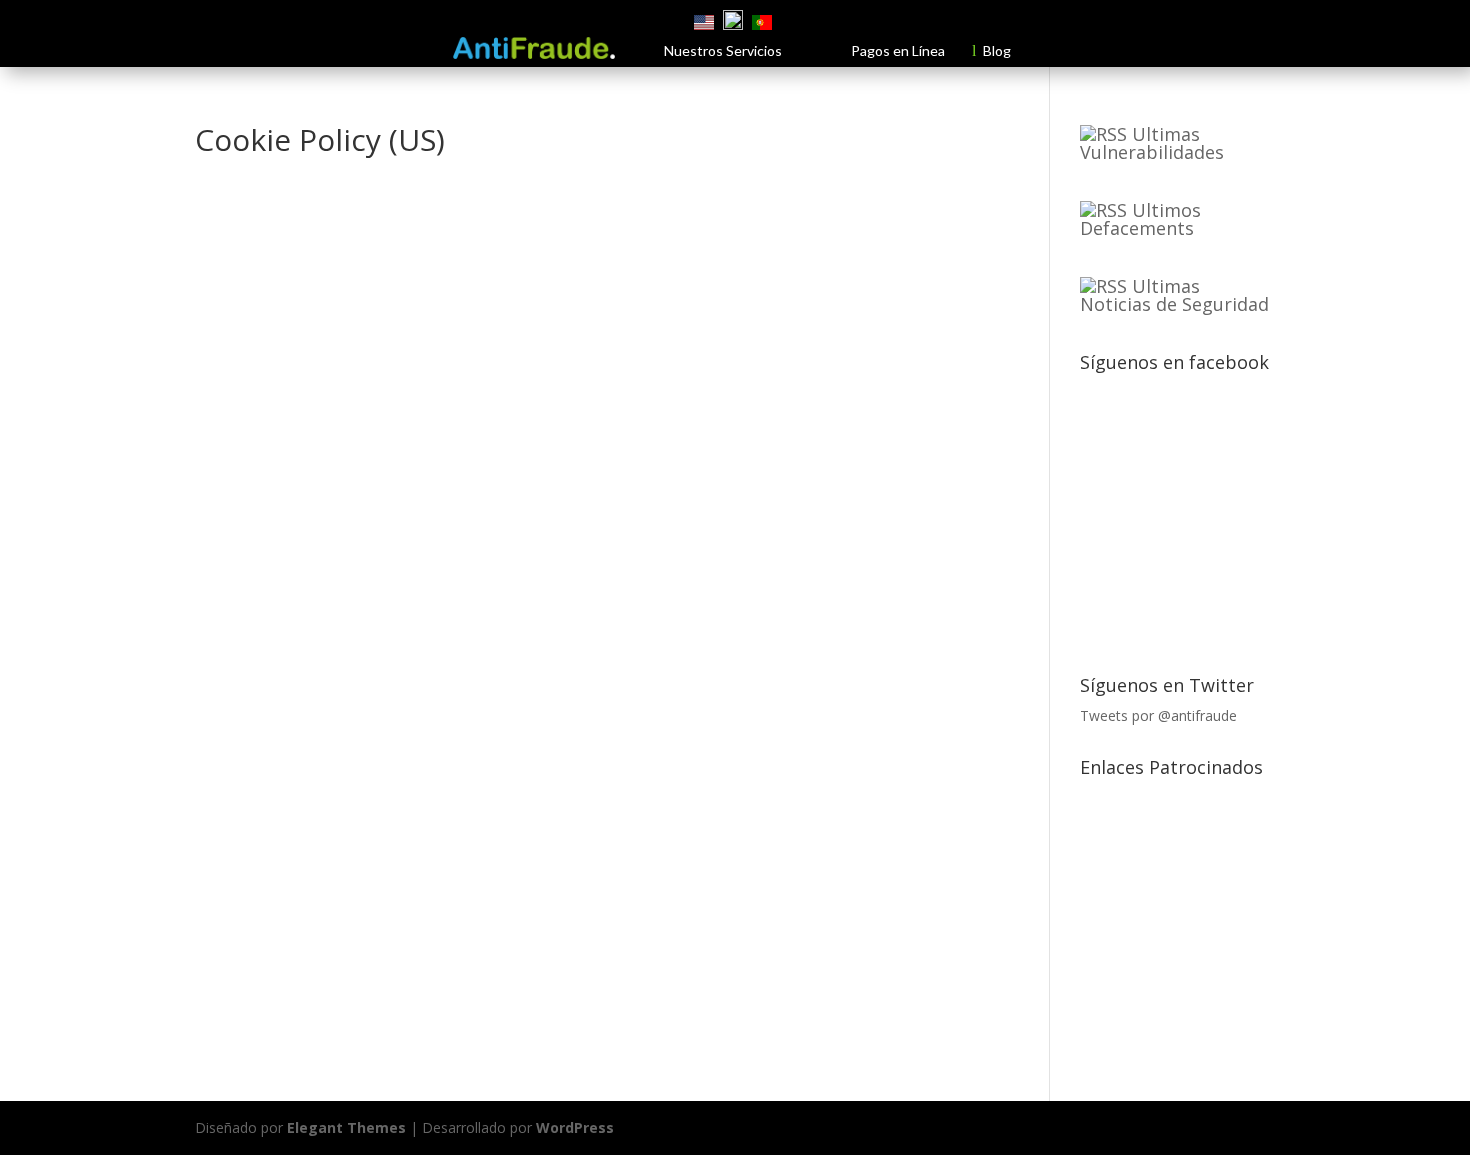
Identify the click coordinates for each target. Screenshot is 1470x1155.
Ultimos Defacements (1140, 219)
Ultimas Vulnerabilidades (1152, 143)
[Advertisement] (1205, 911)
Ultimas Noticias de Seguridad (1174, 295)
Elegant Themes (346, 1127)
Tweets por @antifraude (1158, 715)
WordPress (575, 1127)
